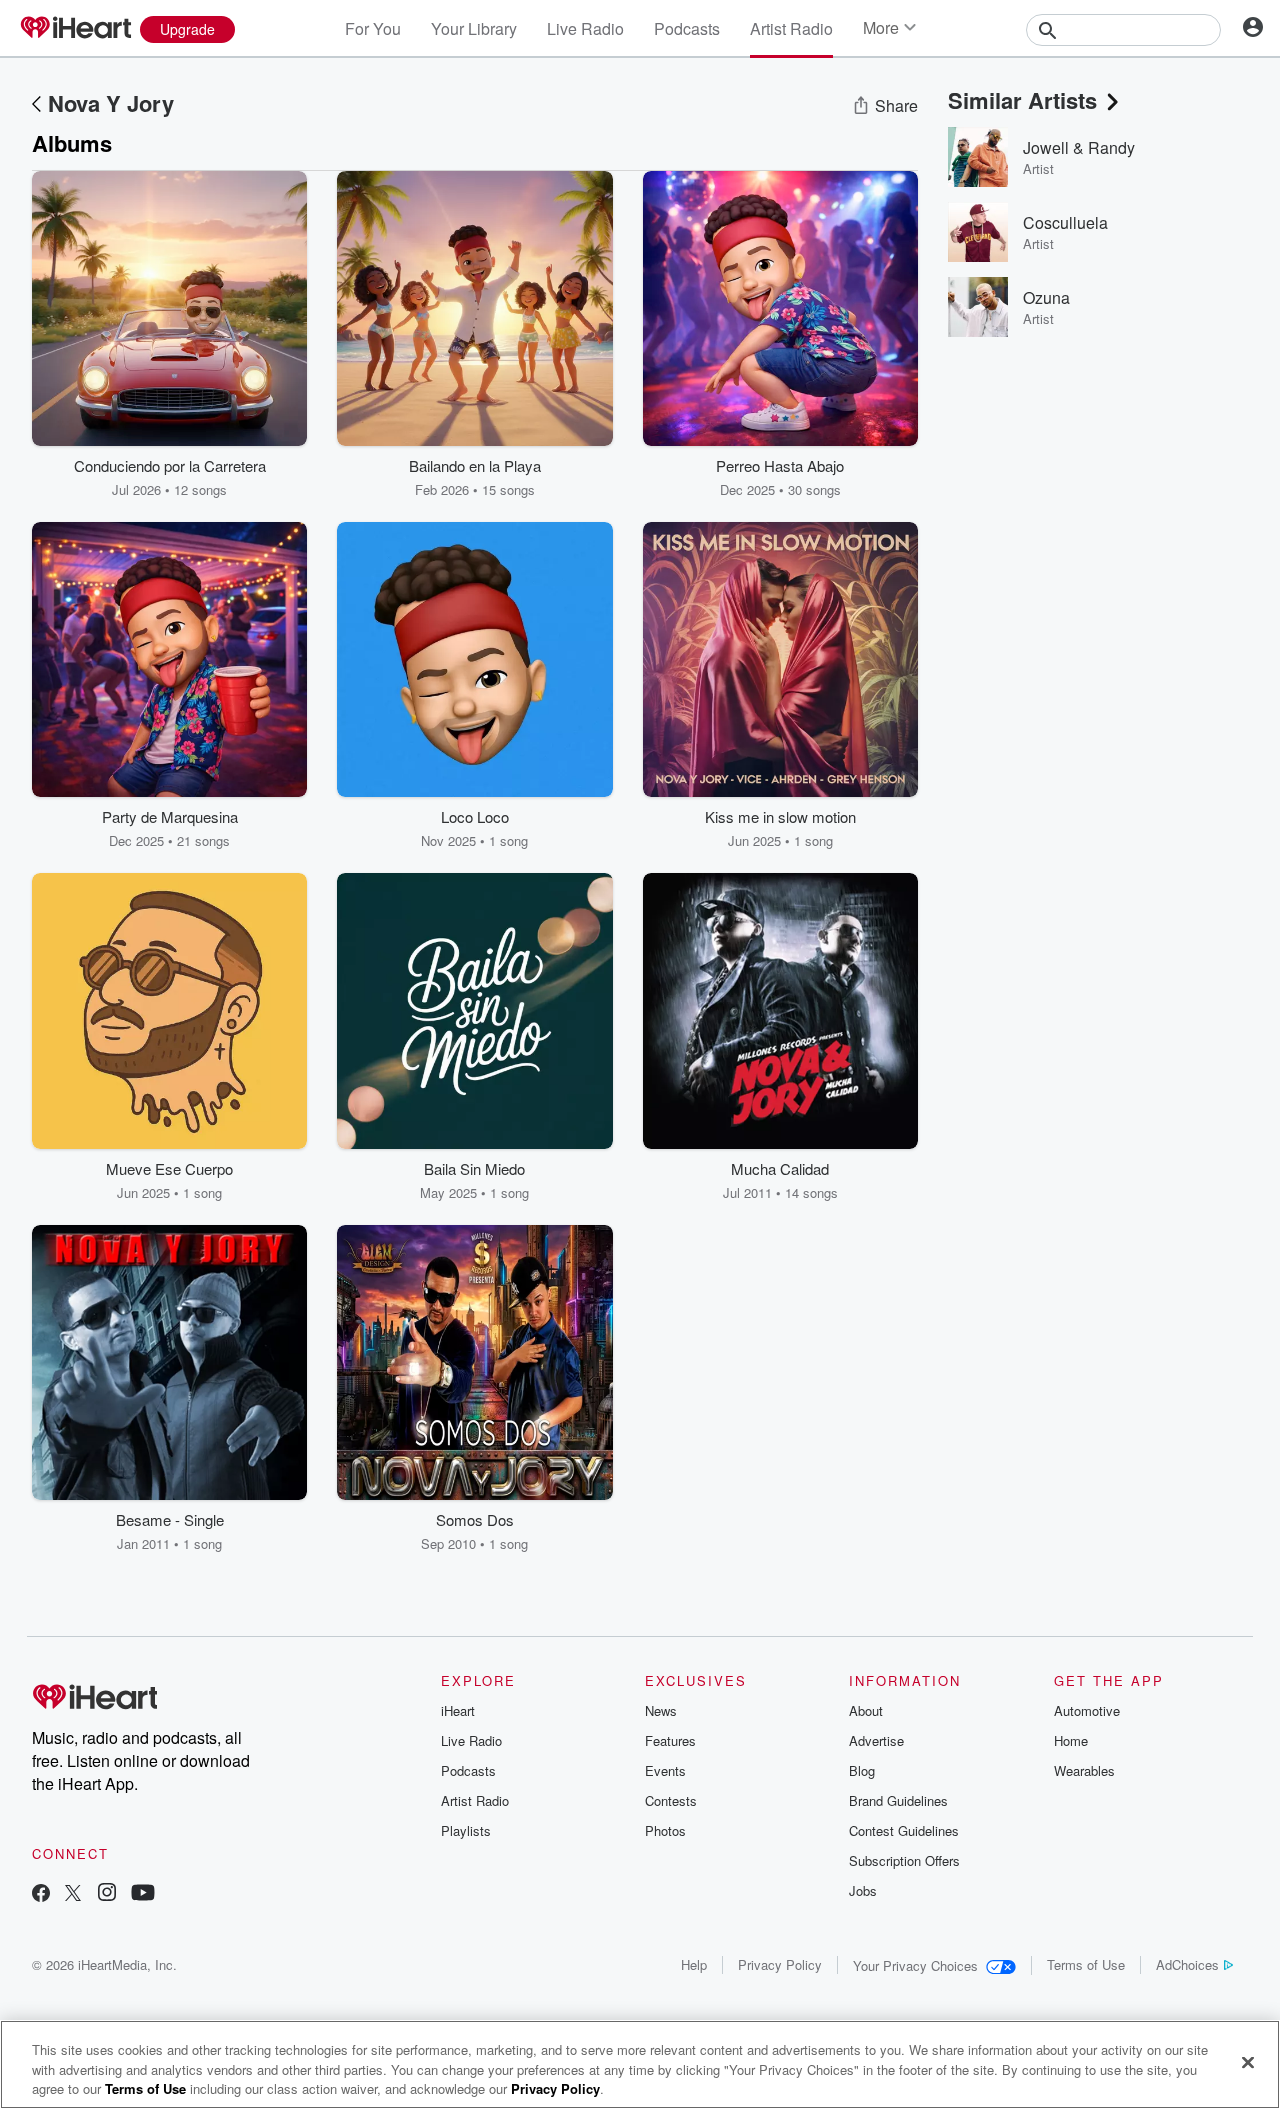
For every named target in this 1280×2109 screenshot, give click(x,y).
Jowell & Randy (1079, 147)
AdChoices (1187, 1964)
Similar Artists (1022, 100)
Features (670, 1740)
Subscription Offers (904, 1860)
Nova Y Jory (111, 103)
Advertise (876, 1740)
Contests (671, 1800)
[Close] (1248, 2062)
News (661, 1710)
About (866, 1710)
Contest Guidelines (904, 1830)
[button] (277, 469)
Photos (665, 1830)
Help (694, 1964)
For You (373, 28)
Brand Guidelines (898, 1800)
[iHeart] (75, 29)
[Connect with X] (73, 1894)
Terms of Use (1086, 1964)
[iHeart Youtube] (143, 1894)
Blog (862, 1770)
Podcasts (687, 28)
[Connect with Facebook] (41, 1894)
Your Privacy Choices (915, 1965)
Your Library (474, 28)
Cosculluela (1065, 222)
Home (1071, 1740)
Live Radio (585, 28)
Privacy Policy (780, 1964)
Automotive (1087, 1710)
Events (665, 1770)
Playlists (466, 1830)
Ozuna (1046, 297)
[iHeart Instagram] (107, 1894)
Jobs (863, 1890)
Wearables (1084, 1770)
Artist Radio (791, 28)
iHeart (458, 1710)
